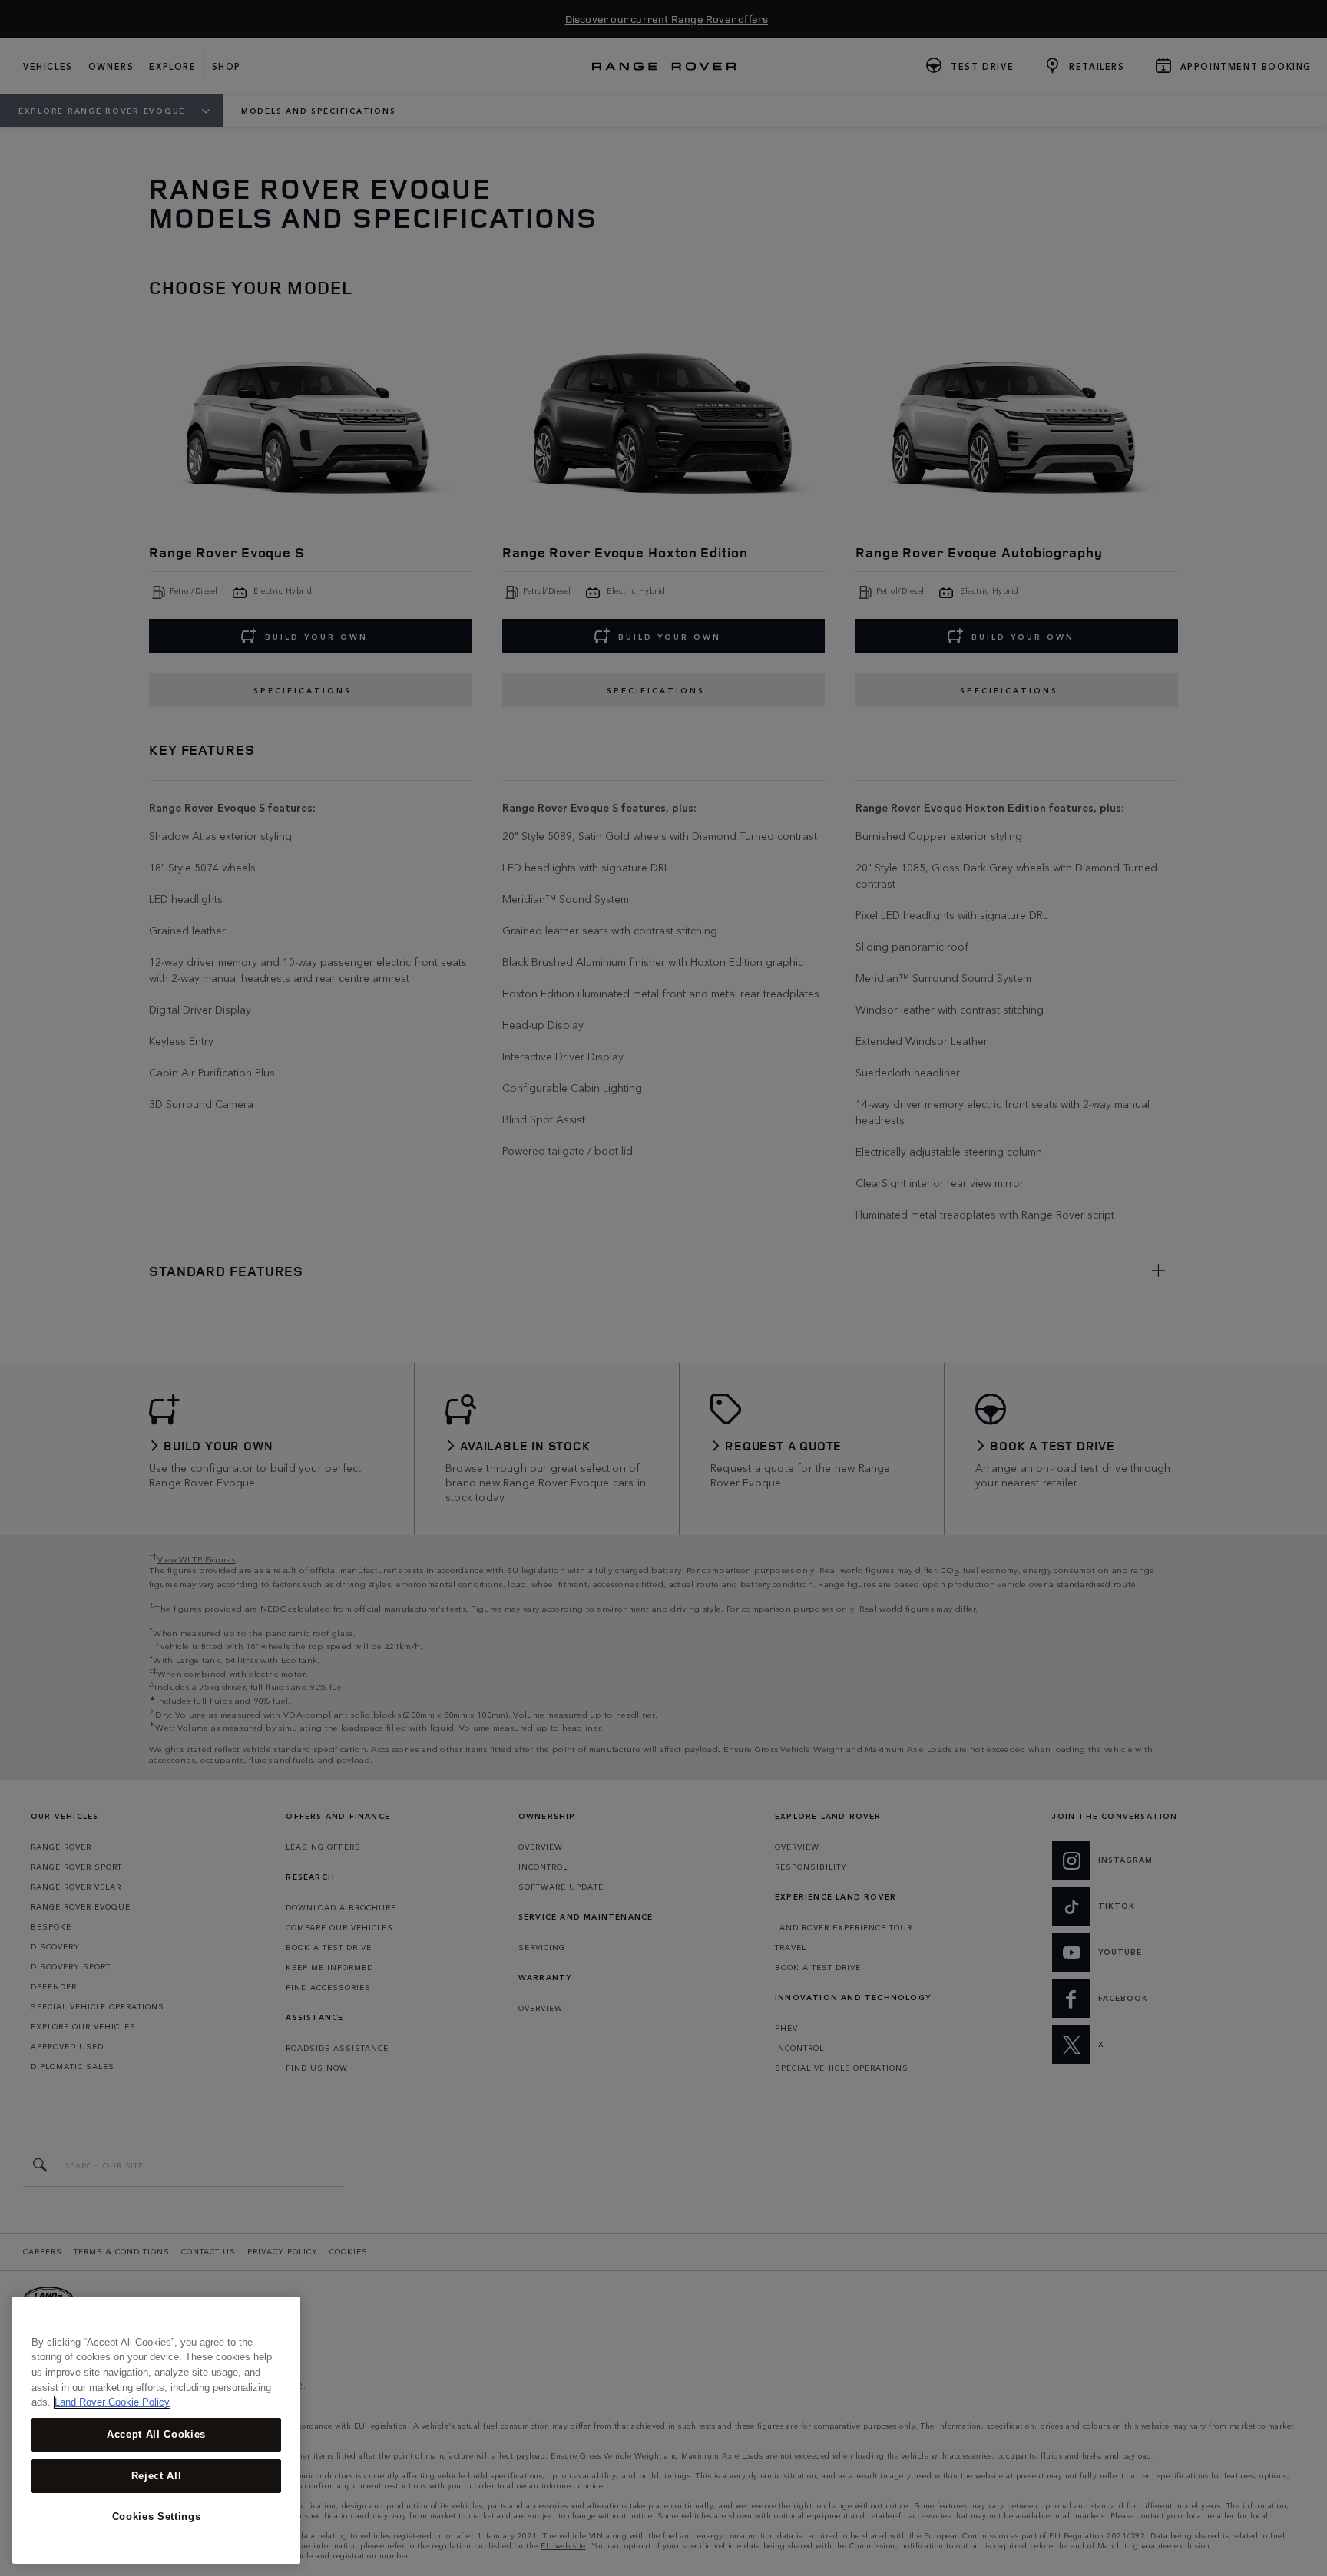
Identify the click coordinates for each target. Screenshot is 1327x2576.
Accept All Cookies (156, 2434)
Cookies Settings (157, 2516)
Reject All (157, 2476)
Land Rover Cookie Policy (112, 2402)
